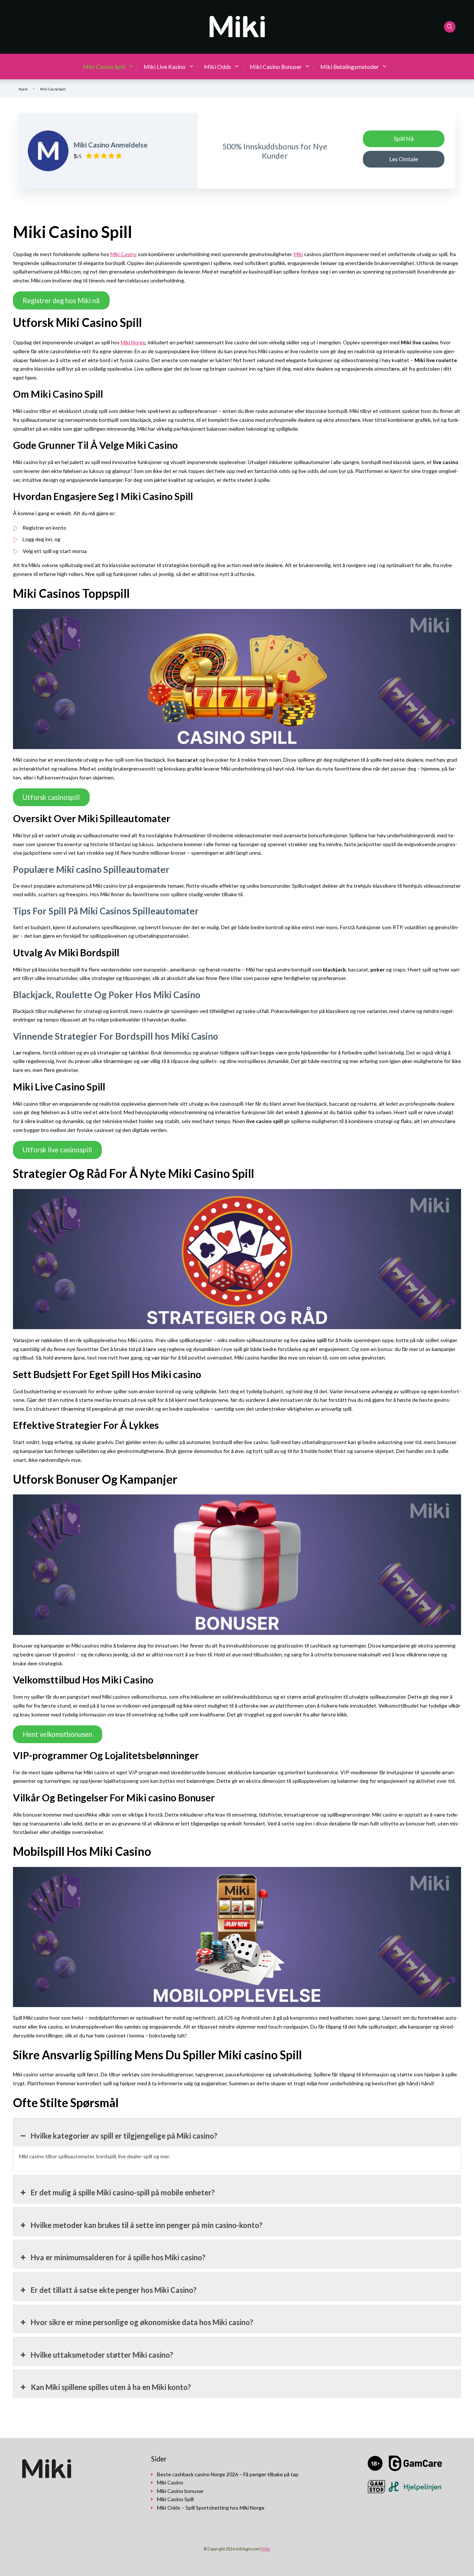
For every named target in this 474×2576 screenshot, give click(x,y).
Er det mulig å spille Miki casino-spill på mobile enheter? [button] (123, 2192)
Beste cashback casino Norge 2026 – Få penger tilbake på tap (228, 2474)
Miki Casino (123, 254)
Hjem (23, 89)
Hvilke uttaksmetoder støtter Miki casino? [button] (102, 2355)
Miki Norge (133, 342)
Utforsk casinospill (51, 797)
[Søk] (450, 27)
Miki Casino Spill (104, 67)
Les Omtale (404, 159)
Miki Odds (218, 67)
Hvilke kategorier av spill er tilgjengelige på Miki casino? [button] (124, 2136)
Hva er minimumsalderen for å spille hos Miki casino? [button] (118, 2257)
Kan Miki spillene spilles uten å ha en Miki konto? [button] (111, 2387)
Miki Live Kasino (165, 67)
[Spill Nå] (48, 151)
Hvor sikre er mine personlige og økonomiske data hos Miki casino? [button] (142, 2322)
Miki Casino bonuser (180, 2491)
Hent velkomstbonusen (57, 1734)
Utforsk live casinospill (57, 1150)
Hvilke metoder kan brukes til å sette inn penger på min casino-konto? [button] (147, 2225)
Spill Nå (404, 138)
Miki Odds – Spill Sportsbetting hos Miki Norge (211, 2508)
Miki (298, 254)
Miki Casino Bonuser (276, 67)
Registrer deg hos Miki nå (61, 301)
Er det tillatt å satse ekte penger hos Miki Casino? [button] (114, 2290)
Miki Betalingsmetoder (350, 67)
